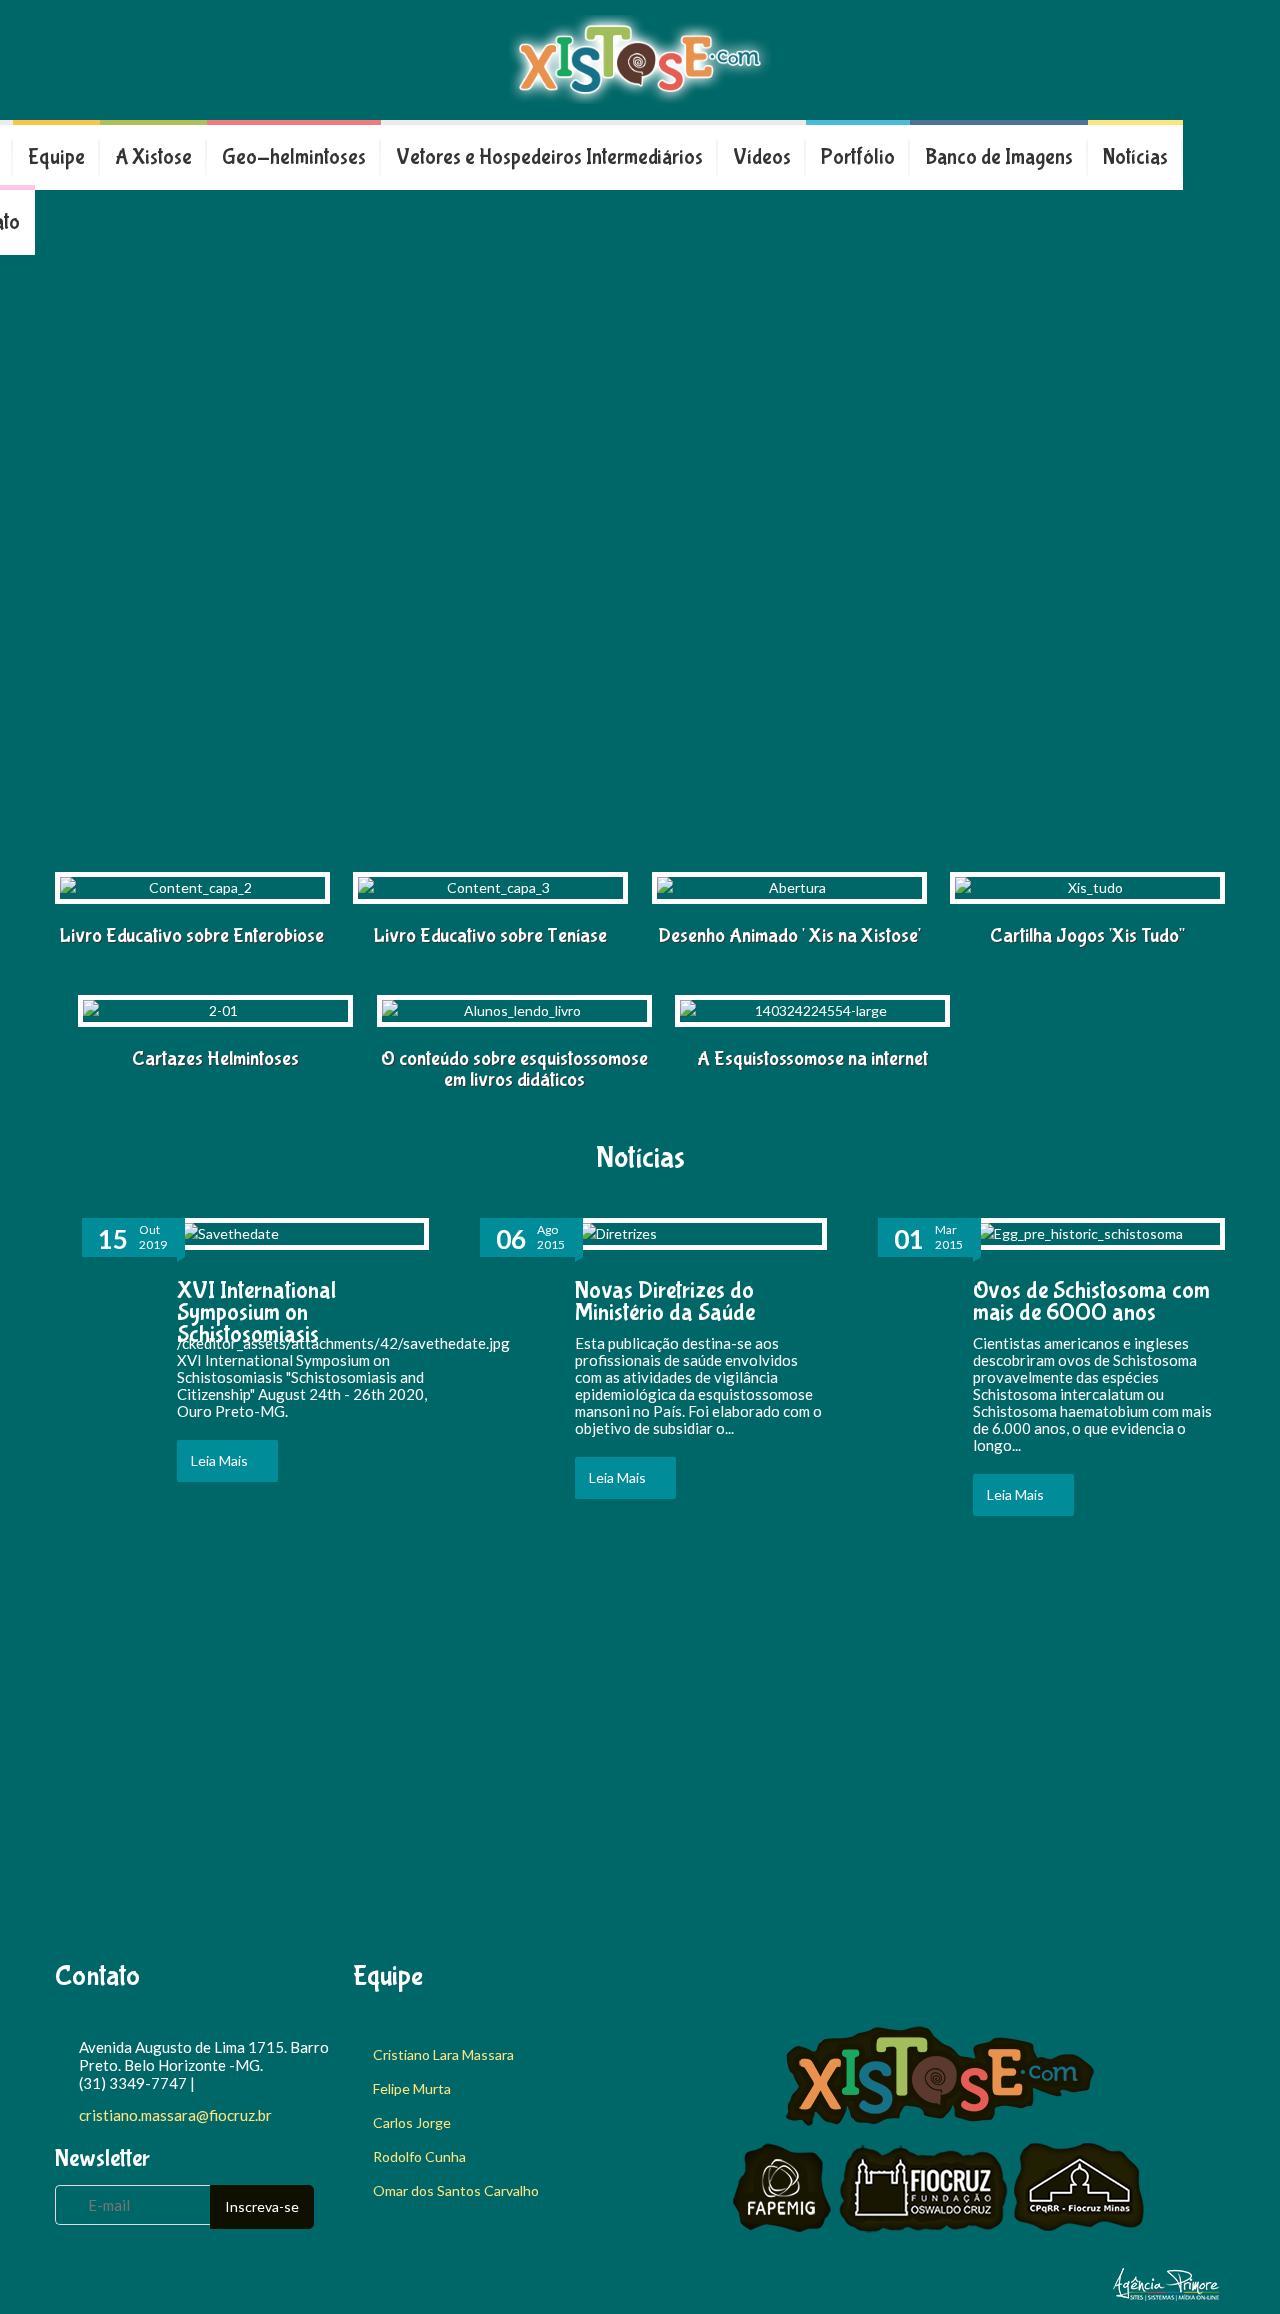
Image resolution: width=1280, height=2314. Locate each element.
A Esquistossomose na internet (812, 1058)
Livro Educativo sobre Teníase (490, 935)
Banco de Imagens (999, 157)
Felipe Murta (412, 2088)
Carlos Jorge (412, 2122)
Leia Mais (219, 1460)
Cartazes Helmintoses (215, 1058)
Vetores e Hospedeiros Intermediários (549, 157)
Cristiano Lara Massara (443, 2054)
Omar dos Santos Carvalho (456, 2190)
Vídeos (762, 157)
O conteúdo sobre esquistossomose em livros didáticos (514, 1069)
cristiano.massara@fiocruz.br (175, 2115)
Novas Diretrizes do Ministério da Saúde (665, 1301)
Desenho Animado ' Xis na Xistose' (789, 935)
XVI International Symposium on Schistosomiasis (256, 1312)
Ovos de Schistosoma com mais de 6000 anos (1091, 1301)
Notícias (1135, 157)
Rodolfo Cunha (419, 2156)
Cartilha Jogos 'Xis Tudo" (1087, 935)
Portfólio (858, 157)
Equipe (56, 157)
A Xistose (153, 157)
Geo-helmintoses (294, 157)
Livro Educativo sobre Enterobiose (192, 935)
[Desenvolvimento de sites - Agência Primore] (1166, 2296)
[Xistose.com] (640, 59)
